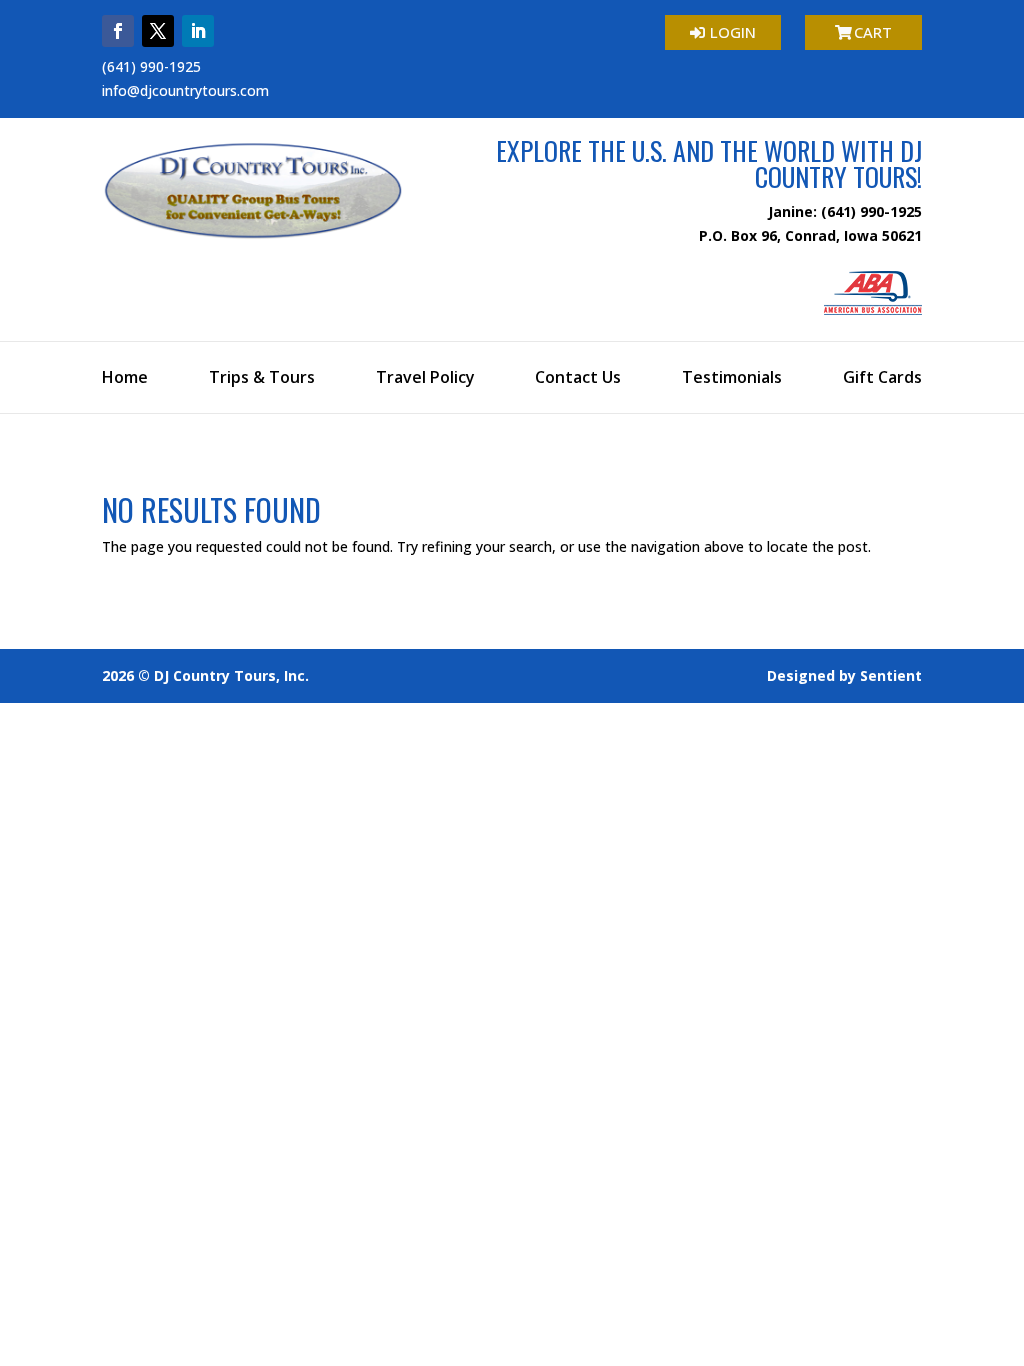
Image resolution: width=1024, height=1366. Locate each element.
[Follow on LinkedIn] (198, 31)
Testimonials (732, 379)
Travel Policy (425, 379)
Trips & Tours (262, 379)
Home (125, 379)
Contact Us (578, 379)
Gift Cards (882, 379)
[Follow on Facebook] (118, 31)
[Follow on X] (158, 31)
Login (733, 32)
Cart (873, 32)
